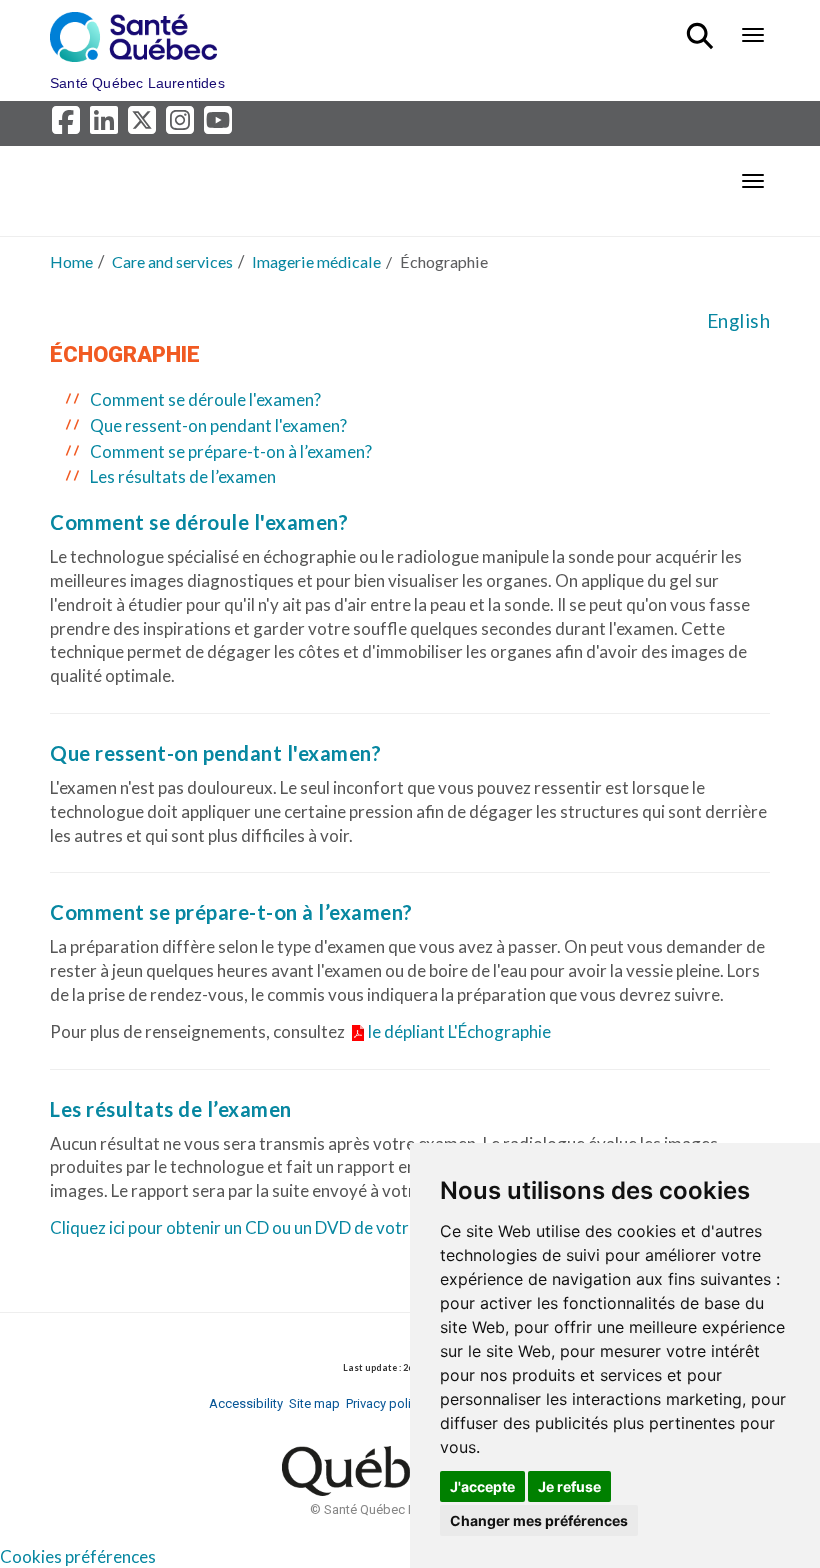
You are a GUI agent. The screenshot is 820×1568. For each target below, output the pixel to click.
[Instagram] (183, 125)
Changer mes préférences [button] (539, 1520)
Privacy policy (385, 1403)
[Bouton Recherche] (703, 27)
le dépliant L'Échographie (459, 1031)
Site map (314, 1403)
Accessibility (246, 1403)
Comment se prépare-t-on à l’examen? (231, 451)
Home (71, 261)
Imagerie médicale (316, 261)
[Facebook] (69, 125)
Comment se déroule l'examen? (205, 399)
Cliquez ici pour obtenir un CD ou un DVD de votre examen (264, 1227)
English (739, 321)
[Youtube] (219, 125)
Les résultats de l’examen (183, 476)
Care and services (172, 261)
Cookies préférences (78, 1556)
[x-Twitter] (145, 125)
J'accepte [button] (482, 1486)
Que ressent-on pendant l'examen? (218, 425)
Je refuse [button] (569, 1486)
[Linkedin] (107, 125)
